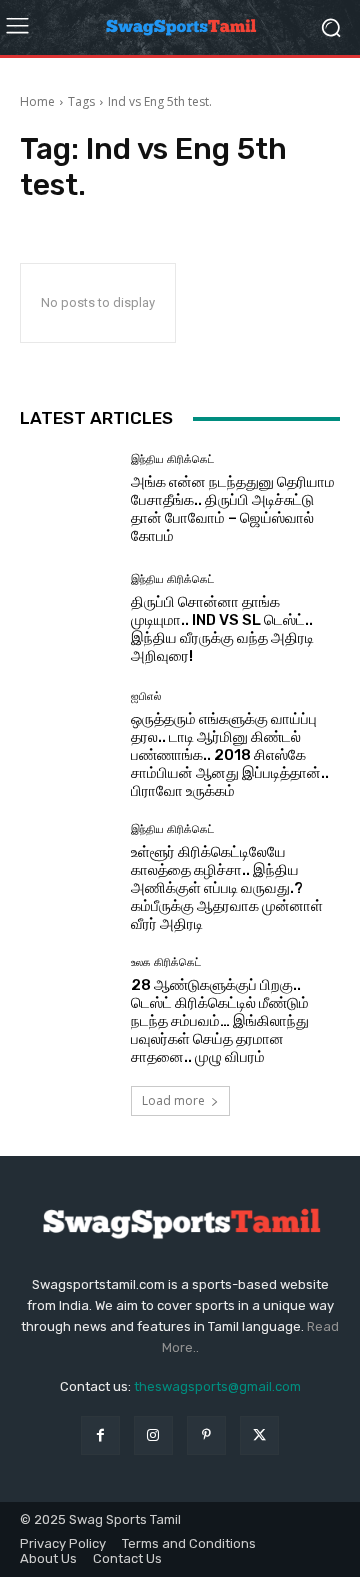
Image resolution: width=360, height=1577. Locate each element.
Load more (173, 1100)
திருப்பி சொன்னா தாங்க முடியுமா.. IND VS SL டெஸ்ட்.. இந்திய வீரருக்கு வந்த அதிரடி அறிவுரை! (222, 629)
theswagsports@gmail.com (217, 1386)
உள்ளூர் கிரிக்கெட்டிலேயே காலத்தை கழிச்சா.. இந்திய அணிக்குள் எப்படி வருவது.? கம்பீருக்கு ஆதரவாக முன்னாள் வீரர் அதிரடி (227, 888)
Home (37, 101)
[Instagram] (153, 1435)
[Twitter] (259, 1435)
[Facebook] (100, 1435)
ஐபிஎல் (146, 696)
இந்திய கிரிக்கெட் (172, 459)
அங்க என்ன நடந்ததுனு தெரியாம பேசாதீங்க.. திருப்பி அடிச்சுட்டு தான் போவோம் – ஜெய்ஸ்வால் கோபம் (233, 509)
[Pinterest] (206, 1435)
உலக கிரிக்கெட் (166, 962)
